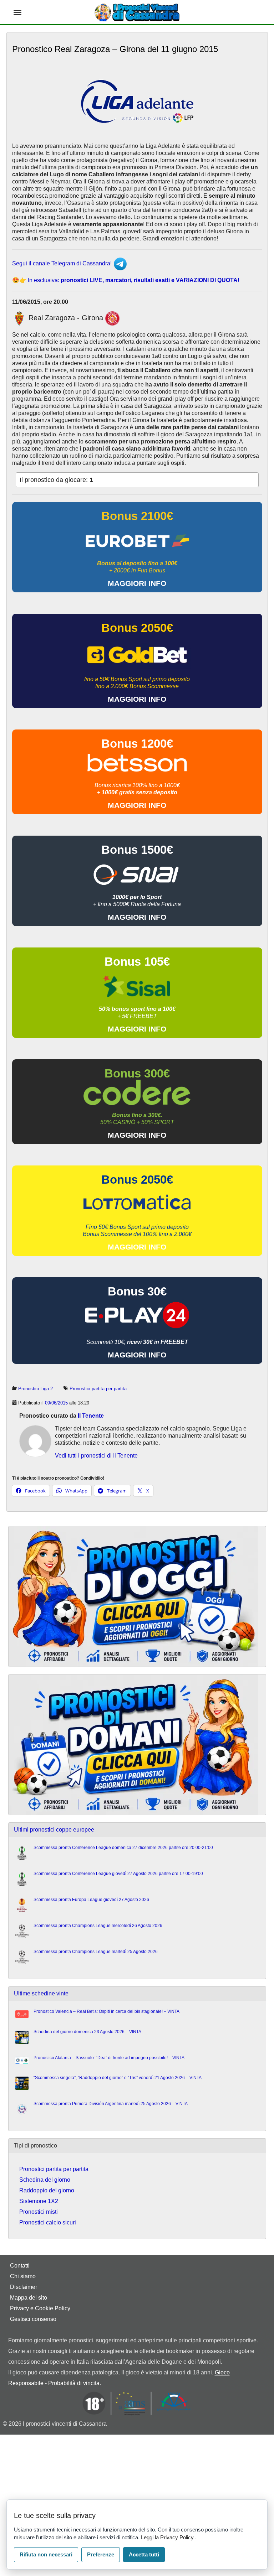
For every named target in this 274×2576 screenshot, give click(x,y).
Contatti (20, 2266)
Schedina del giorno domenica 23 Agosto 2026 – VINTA (87, 2032)
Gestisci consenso (33, 2319)
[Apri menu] (17, 12)
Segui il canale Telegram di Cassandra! (63, 263)
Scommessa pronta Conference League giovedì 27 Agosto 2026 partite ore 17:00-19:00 (118, 1874)
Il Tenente (91, 1416)
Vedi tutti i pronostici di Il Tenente (96, 1456)
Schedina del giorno (45, 2180)
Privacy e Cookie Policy (40, 2308)
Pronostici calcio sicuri (48, 2222)
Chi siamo (23, 2276)
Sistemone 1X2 (39, 2201)
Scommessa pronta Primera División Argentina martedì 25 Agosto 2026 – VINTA (111, 2104)
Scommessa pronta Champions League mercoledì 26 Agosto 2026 (98, 1926)
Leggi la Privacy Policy (168, 2537)
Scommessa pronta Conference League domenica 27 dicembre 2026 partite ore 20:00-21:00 (123, 1848)
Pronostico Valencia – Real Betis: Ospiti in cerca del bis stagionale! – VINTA (106, 2011)
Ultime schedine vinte (41, 1993)
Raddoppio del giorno (47, 2190)
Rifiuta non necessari (46, 2554)
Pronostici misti (39, 2212)
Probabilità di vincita (74, 2383)
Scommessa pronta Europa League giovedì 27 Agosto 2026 (91, 1900)
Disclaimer (24, 2287)
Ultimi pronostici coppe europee (54, 1830)
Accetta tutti (144, 2554)
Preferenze (101, 2554)
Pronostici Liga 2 (35, 1389)
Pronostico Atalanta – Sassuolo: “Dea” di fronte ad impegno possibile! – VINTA (109, 2058)
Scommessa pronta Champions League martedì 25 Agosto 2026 (96, 1952)
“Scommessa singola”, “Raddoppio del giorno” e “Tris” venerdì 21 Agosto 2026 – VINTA (118, 2078)
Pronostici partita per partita (98, 1389)
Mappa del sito (29, 2298)
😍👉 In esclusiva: (126, 280)
